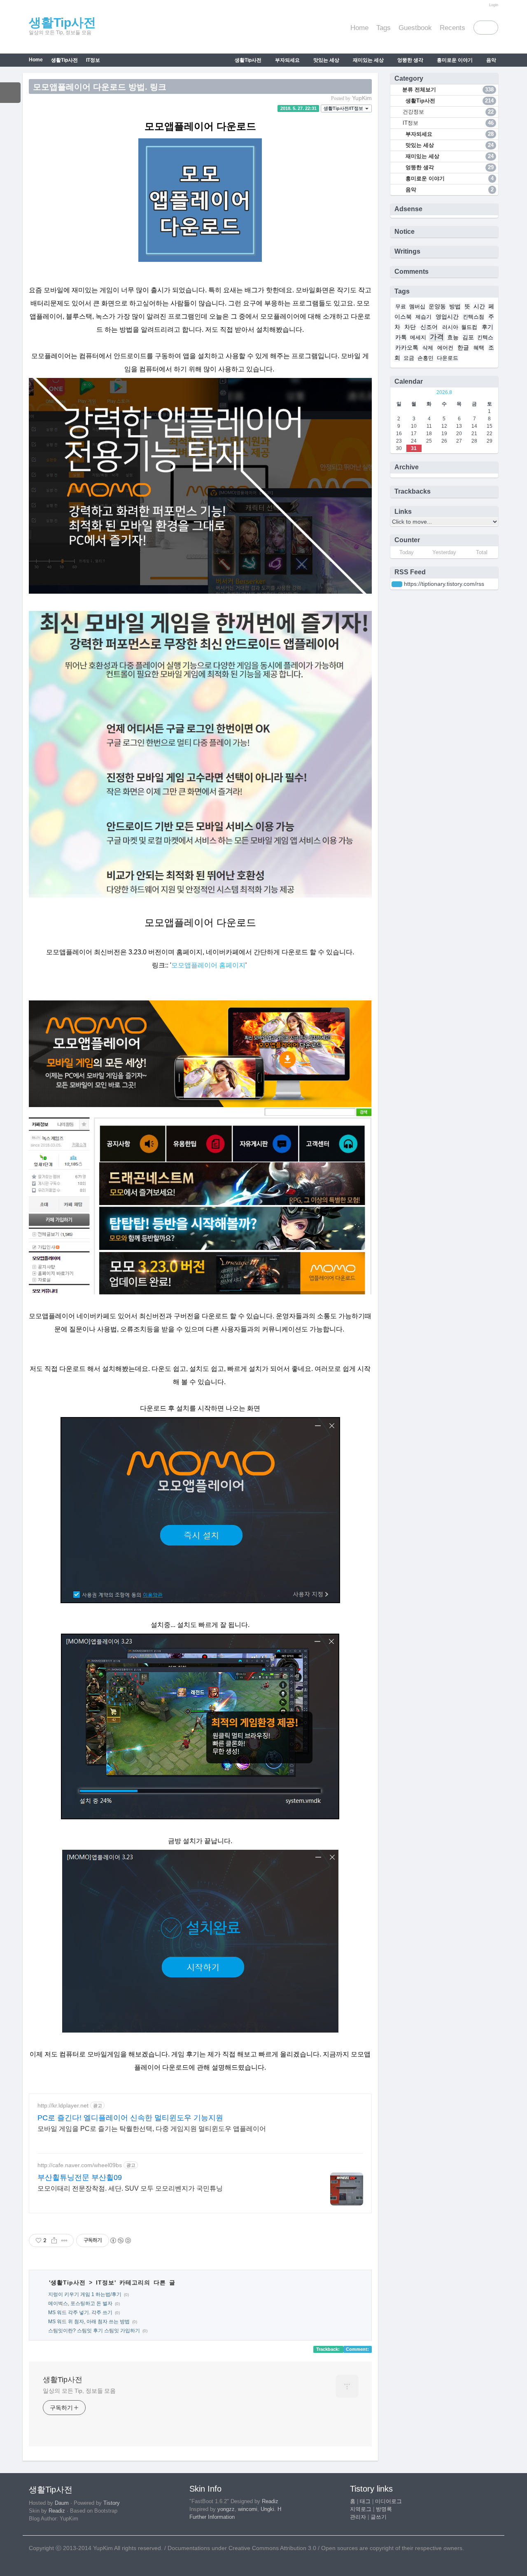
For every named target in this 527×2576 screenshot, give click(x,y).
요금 (409, 358)
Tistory (112, 2503)
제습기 (423, 317)
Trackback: (329, 2349)
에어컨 (445, 348)
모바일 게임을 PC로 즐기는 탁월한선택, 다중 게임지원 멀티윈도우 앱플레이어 (152, 2129)
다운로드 (448, 358)
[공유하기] (54, 2240)
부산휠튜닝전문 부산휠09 (80, 2177)
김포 (468, 337)
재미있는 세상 (368, 60)
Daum (62, 2503)
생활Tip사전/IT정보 (344, 108)
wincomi (248, 2509)
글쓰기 (379, 2517)
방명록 (384, 2509)
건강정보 (448, 112)
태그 (365, 2501)
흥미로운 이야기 (454, 60)
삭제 (428, 348)
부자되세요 (287, 60)
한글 (463, 347)
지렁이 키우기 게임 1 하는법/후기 (85, 2294)
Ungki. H (271, 2509)
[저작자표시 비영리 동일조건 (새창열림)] (120, 2240)
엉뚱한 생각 (410, 60)
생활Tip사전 (62, 22)
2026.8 (444, 392)
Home (359, 28)
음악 (491, 60)
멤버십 (417, 307)
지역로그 (361, 2509)
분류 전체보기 (447, 90)
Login (494, 5)
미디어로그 (388, 2501)
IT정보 (93, 60)
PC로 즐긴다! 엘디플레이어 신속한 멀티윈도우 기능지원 (130, 2118)
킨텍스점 (473, 317)
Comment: (357, 2349)
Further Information (212, 2517)
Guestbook (415, 28)
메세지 (418, 338)
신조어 (429, 327)
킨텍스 (485, 338)
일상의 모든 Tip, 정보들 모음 (79, 2391)
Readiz (57, 2511)
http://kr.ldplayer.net (63, 2105)
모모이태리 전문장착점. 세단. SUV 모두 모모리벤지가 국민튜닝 (130, 2188)
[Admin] (483, 5)
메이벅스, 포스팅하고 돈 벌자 (80, 2303)
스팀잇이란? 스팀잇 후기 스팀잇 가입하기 (94, 2331)
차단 (410, 327)
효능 (453, 337)
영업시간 (447, 317)
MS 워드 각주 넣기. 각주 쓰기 (80, 2313)
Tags (384, 28)
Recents (452, 28)
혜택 (479, 348)
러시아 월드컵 (460, 327)
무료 (401, 307)
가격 (437, 337)
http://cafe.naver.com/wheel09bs (80, 2165)
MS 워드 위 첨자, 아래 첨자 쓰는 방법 (89, 2322)
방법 (455, 306)
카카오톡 (407, 347)
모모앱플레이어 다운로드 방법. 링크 (100, 87)
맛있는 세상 (326, 60)
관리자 (358, 2517)
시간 (479, 306)
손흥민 (426, 358)
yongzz (226, 2509)
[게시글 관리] (64, 2240)
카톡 (401, 337)
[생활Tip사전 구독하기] (397, 584)
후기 (487, 327)
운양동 (437, 306)
